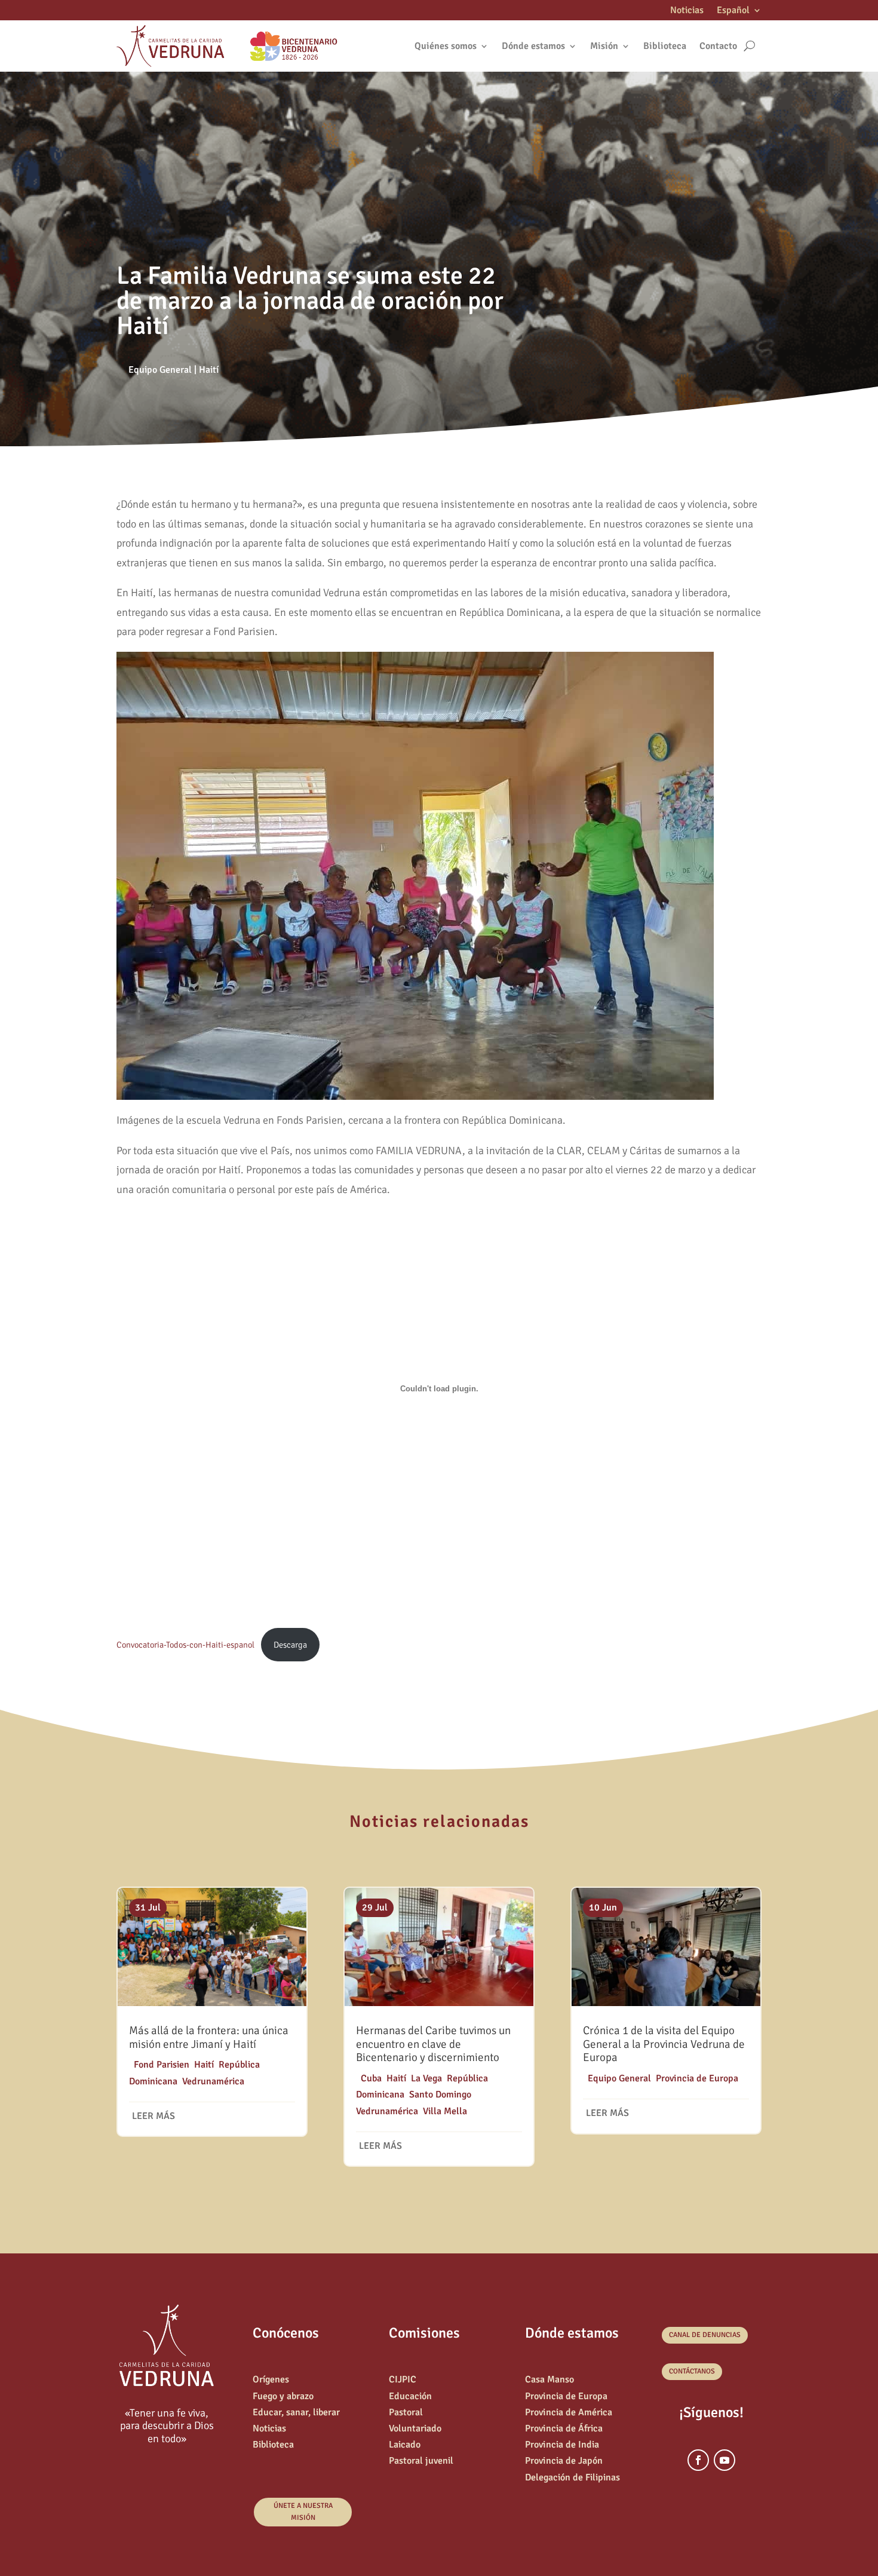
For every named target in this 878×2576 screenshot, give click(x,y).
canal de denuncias (705, 2335)
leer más (154, 2116)
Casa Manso (549, 2379)
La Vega (426, 2078)
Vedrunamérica (213, 2081)
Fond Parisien (162, 2065)
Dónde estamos (533, 46)
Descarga (290, 1645)
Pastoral (406, 2412)
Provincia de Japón (564, 2461)
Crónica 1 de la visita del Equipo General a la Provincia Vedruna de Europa (664, 2044)
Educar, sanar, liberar (296, 2412)
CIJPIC (403, 2379)
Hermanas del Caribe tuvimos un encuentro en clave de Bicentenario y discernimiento (433, 2044)
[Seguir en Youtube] (724, 2460)
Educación (410, 2396)
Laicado (405, 2445)
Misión (604, 46)
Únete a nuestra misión (303, 2512)
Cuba (371, 2078)
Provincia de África (564, 2428)
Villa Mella (445, 2111)
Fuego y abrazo (283, 2396)
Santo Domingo (440, 2094)
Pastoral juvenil (421, 2461)
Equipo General (160, 370)
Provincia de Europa (697, 2078)
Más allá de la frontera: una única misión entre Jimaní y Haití (209, 2037)
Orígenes (271, 2379)
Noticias (687, 11)
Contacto (718, 46)
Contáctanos (692, 2371)
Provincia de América (569, 2412)
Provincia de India (562, 2445)
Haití (209, 370)
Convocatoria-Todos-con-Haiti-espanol (185, 1645)
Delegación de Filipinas (572, 2477)
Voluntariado (415, 2428)
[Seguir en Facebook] (698, 2460)
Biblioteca (665, 46)
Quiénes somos (446, 46)
